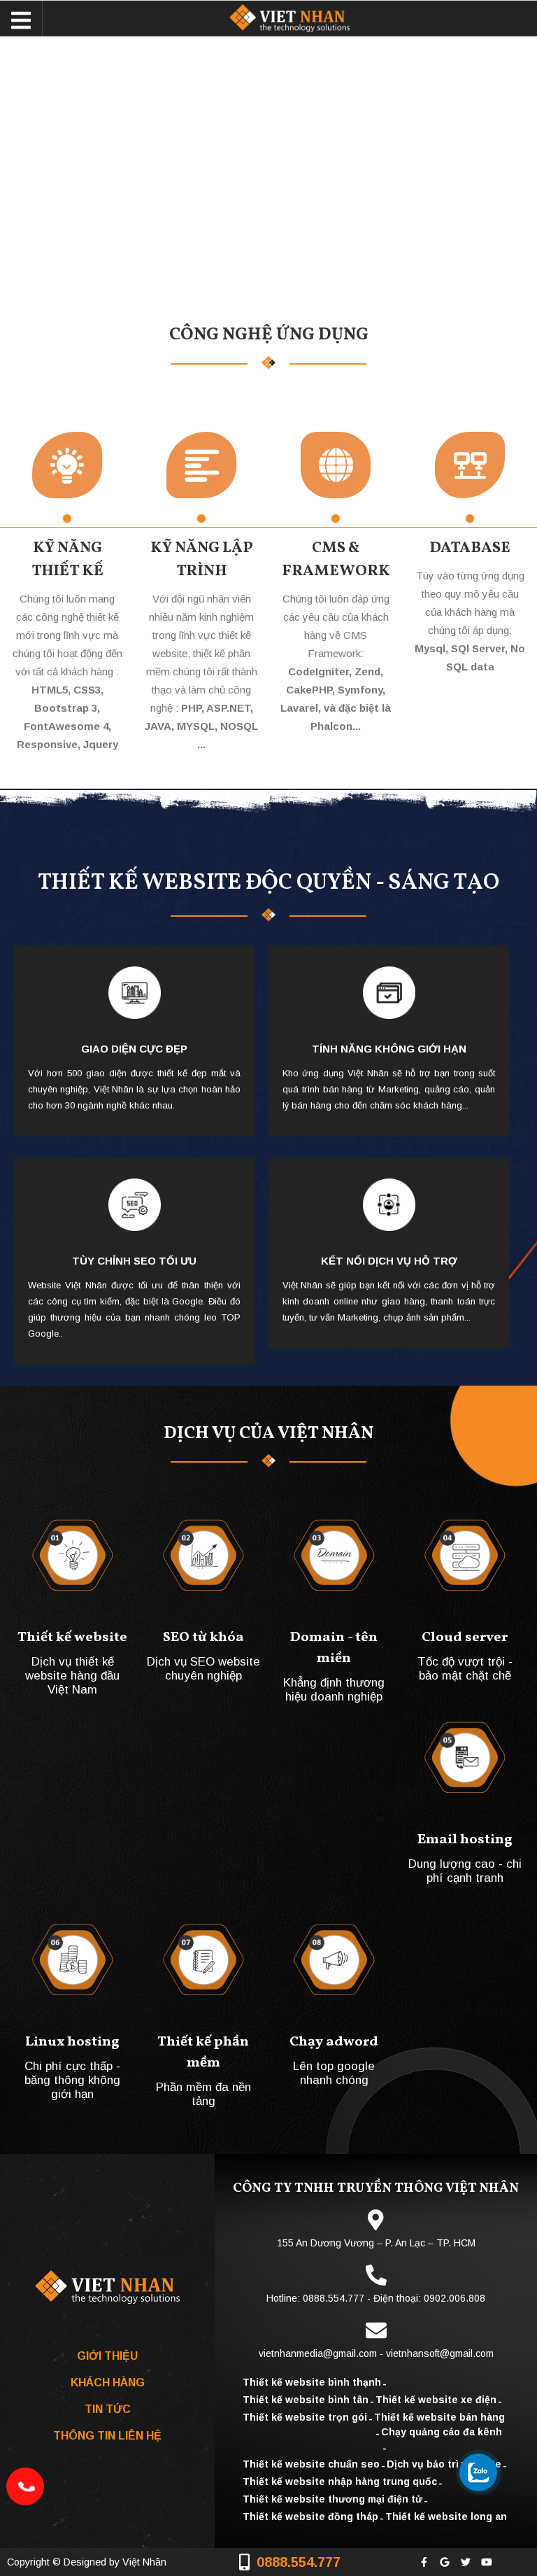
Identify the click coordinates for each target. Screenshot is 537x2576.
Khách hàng (108, 2383)
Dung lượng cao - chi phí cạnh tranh (465, 1871)
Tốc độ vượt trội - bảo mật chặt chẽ (465, 1669)
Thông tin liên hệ (107, 2436)
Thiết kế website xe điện (436, 2400)
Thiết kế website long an (446, 2517)
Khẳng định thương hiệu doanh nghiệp (334, 1690)
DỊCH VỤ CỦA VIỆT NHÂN (268, 1434)
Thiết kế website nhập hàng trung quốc (340, 2482)
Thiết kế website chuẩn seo (311, 2464)
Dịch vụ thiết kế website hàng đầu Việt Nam (72, 1674)
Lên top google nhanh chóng (334, 2073)
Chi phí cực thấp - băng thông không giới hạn (72, 2079)
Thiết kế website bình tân (306, 2400)
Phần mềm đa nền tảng (203, 2094)
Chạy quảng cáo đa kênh (442, 2432)
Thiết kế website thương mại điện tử (332, 2499)
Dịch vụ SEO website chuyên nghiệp (203, 1669)
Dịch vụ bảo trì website (444, 2464)
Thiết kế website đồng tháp (310, 2517)
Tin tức (108, 2409)
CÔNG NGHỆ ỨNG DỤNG (269, 335)
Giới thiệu (107, 2356)
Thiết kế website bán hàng (439, 2417)
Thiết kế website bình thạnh (312, 2382)
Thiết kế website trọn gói (305, 2417)
